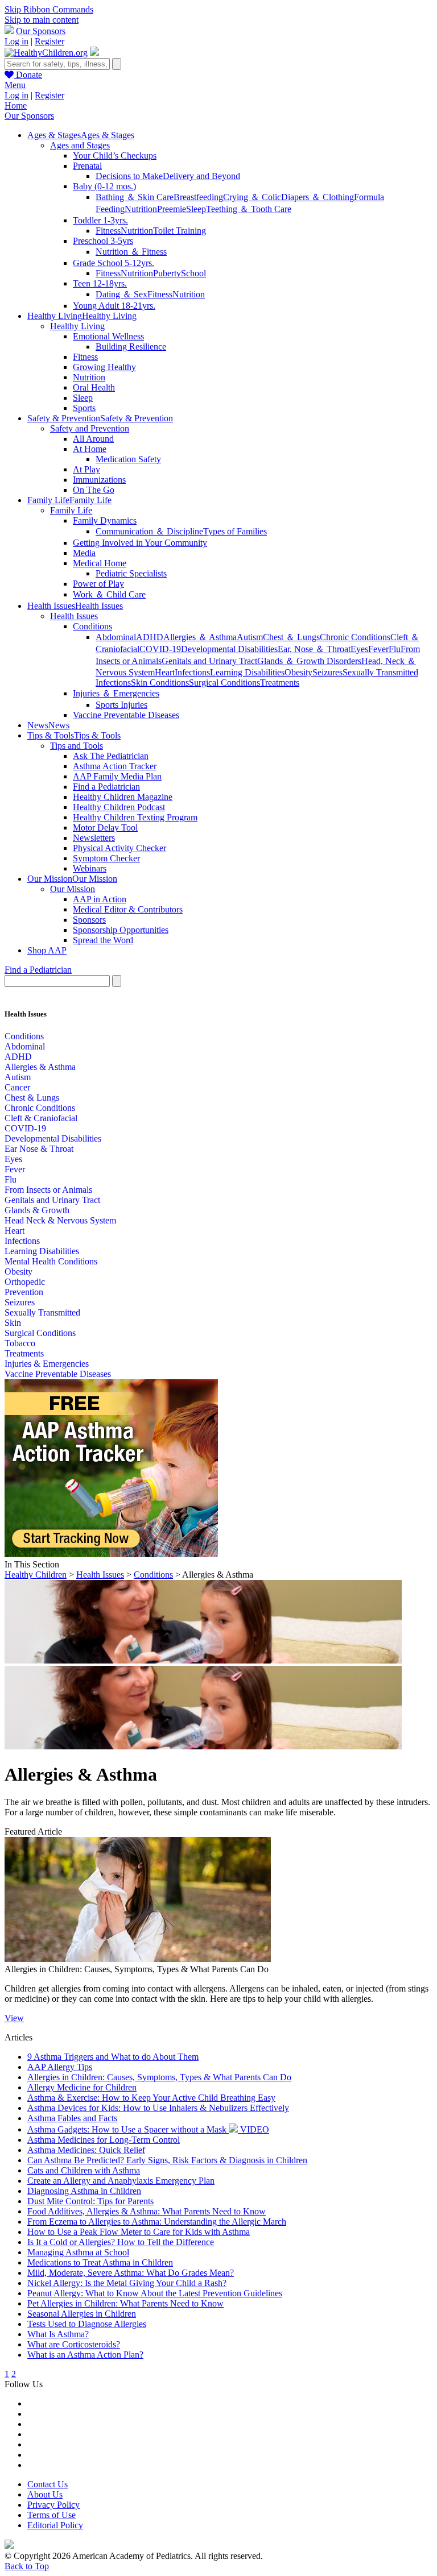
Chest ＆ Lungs (291, 637)
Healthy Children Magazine (123, 797)
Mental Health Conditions (51, 1261)
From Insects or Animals (48, 1190)
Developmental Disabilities (229, 649)
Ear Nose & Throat (39, 1149)
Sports (84, 408)
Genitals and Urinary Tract (209, 661)
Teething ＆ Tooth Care (249, 209)
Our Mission (73, 889)
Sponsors (89, 920)
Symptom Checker (106, 858)
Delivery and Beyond (201, 176)
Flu (395, 649)
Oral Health (94, 387)
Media (84, 553)
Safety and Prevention (90, 428)
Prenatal (87, 166)
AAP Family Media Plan (117, 776)
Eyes (359, 649)
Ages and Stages (80, 145)
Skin (13, 1323)
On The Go (94, 490)
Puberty (167, 273)
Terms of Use (51, 2515)
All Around (93, 439)
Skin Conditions (160, 683)
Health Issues (74, 616)
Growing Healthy (104, 367)
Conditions (92, 626)
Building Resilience (131, 347)
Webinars (90, 868)
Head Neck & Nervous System (60, 1220)
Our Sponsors (41, 31)
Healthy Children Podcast (119, 807)
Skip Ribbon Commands (49, 9)
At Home (90, 449)
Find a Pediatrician (106, 787)
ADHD (150, 637)
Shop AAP (47, 950)
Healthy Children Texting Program (135, 817)
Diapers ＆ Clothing (318, 197)
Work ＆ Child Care (109, 594)
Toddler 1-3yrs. (100, 220)
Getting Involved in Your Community (140, 543)
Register (50, 41)
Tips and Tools (77, 746)
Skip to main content (42, 20)
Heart (165, 672)
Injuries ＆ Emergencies (116, 693)
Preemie (172, 209)
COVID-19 (160, 649)
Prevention (24, 1292)
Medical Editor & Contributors (128, 909)
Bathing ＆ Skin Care (135, 197)
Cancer (17, 1087)
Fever (378, 649)
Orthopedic (25, 1282)
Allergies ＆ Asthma (200, 637)
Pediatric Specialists (131, 573)
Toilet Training (180, 231)
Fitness (108, 231)
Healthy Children (36, 1575)
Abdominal (116, 637)
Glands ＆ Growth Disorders (309, 661)
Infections (192, 672)
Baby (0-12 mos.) (104, 186)
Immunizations (99, 480)
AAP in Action (100, 899)
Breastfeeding (198, 197)
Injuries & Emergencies (47, 1364)
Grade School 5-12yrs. (114, 263)
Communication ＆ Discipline (149, 531)
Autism (250, 637)
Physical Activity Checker (119, 848)
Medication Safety (128, 459)
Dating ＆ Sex (121, 294)
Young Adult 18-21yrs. (114, 306)
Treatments (280, 683)
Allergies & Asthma (40, 1067)
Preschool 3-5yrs (103, 241)
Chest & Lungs (32, 1098)
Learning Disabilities (247, 672)
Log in (17, 41)
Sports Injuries (121, 705)
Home (16, 105)
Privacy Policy (53, 2505)
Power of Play (98, 584)
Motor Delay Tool (105, 827)
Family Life (71, 510)
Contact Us (48, 2484)
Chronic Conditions (355, 637)
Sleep (196, 209)
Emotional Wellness (108, 336)
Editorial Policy (55, 2525)
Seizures (327, 672)
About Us (45, 2494)
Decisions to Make (129, 176)
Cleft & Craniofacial (41, 1118)
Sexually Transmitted (42, 1312)
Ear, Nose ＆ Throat (314, 649)
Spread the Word (103, 940)
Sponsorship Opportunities (121, 930)
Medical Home (100, 563)
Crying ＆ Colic (252, 197)
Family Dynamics (105, 520)
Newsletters (94, 838)
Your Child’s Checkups (115, 155)
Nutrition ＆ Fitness (131, 252)
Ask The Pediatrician (111, 756)
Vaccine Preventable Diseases (126, 715)
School (193, 273)
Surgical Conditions (224, 683)
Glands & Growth (37, 1210)
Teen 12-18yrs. (100, 283)
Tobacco (20, 1343)
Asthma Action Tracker (115, 766)
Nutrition (141, 209)
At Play (86, 469)
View (14, 2018)
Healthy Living (77, 326)
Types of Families (235, 531)
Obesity (298, 672)
